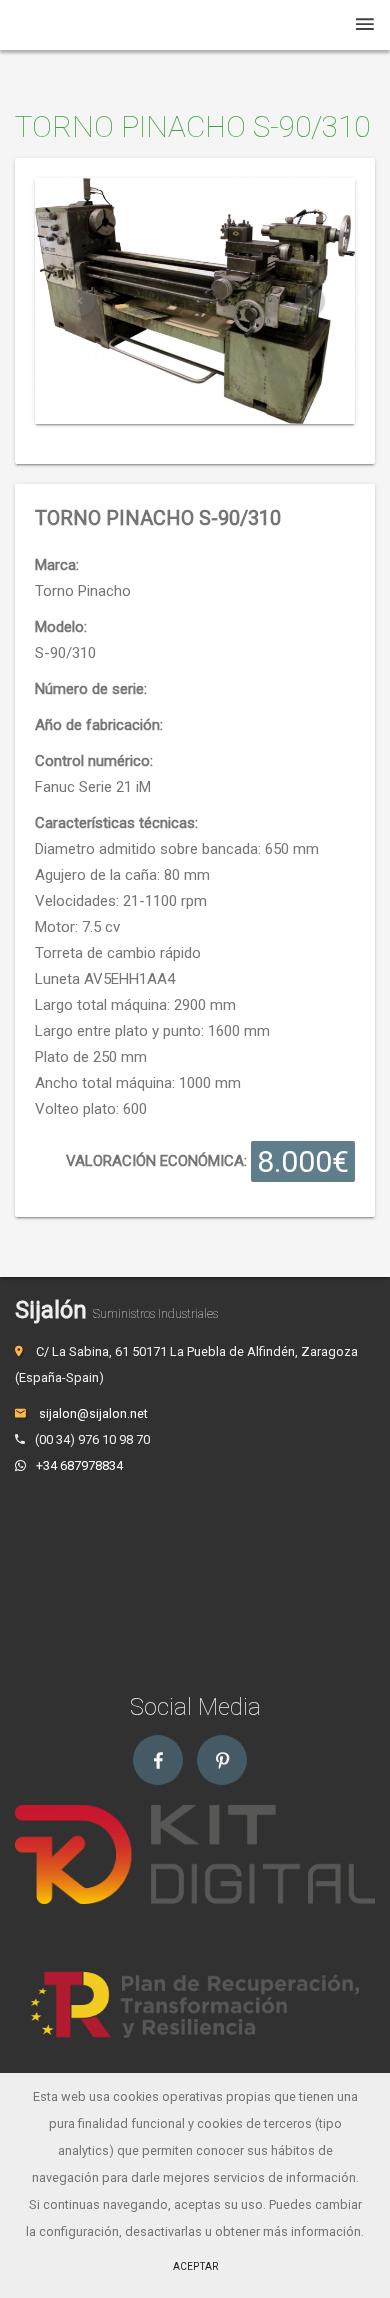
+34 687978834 (79, 1465)
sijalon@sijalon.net (92, 1413)
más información (312, 2231)
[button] (80, 301)
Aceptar (195, 2266)
